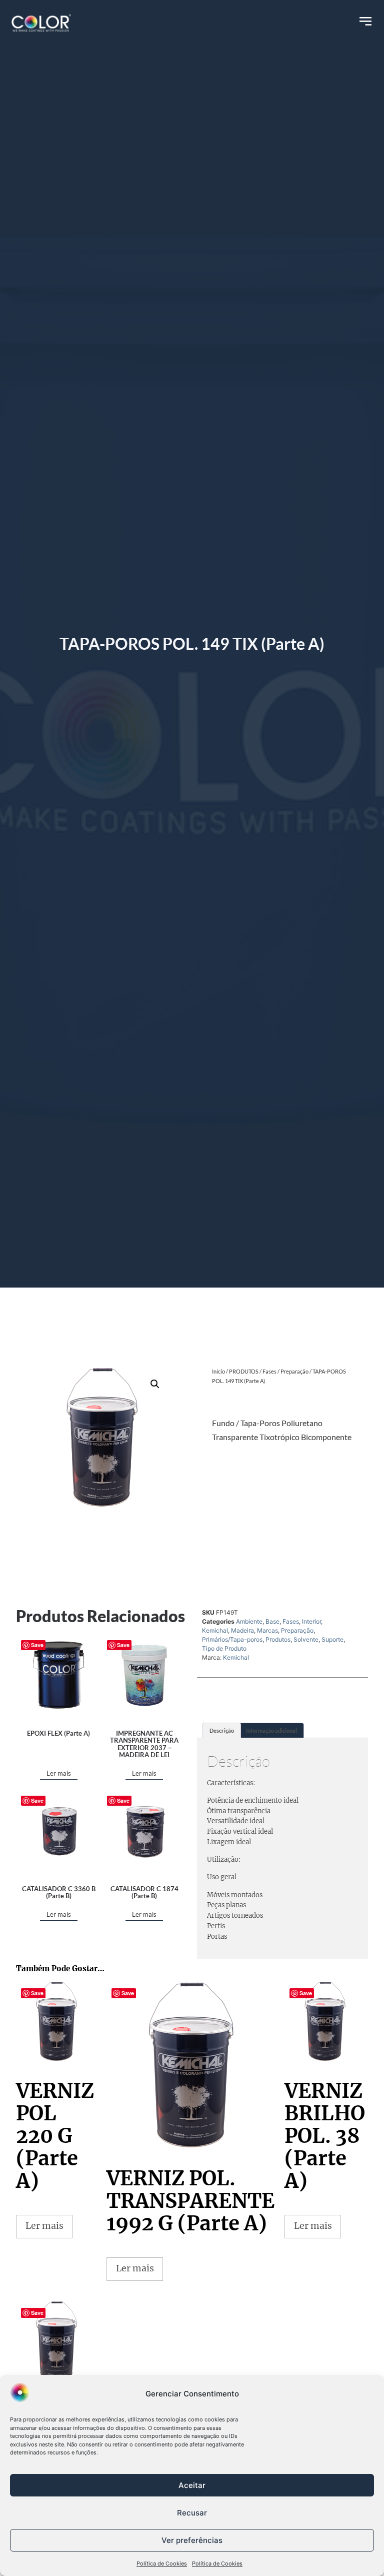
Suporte (332, 1639)
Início (218, 1371)
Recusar (192, 2513)
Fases (269, 1371)
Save (37, 1645)
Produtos (278, 1639)
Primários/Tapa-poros (232, 1639)
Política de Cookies (162, 2563)
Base (272, 1621)
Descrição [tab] (222, 1730)
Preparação (294, 1371)
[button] (155, 1384)
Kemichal (215, 1630)
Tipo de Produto (224, 1648)
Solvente (306, 1639)
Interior (311, 1621)
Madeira (242, 1630)
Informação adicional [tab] (271, 1730)
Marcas (267, 1630)
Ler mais (59, 1773)
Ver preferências (192, 2540)
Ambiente (249, 1621)
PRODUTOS (244, 1371)
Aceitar (192, 2485)
